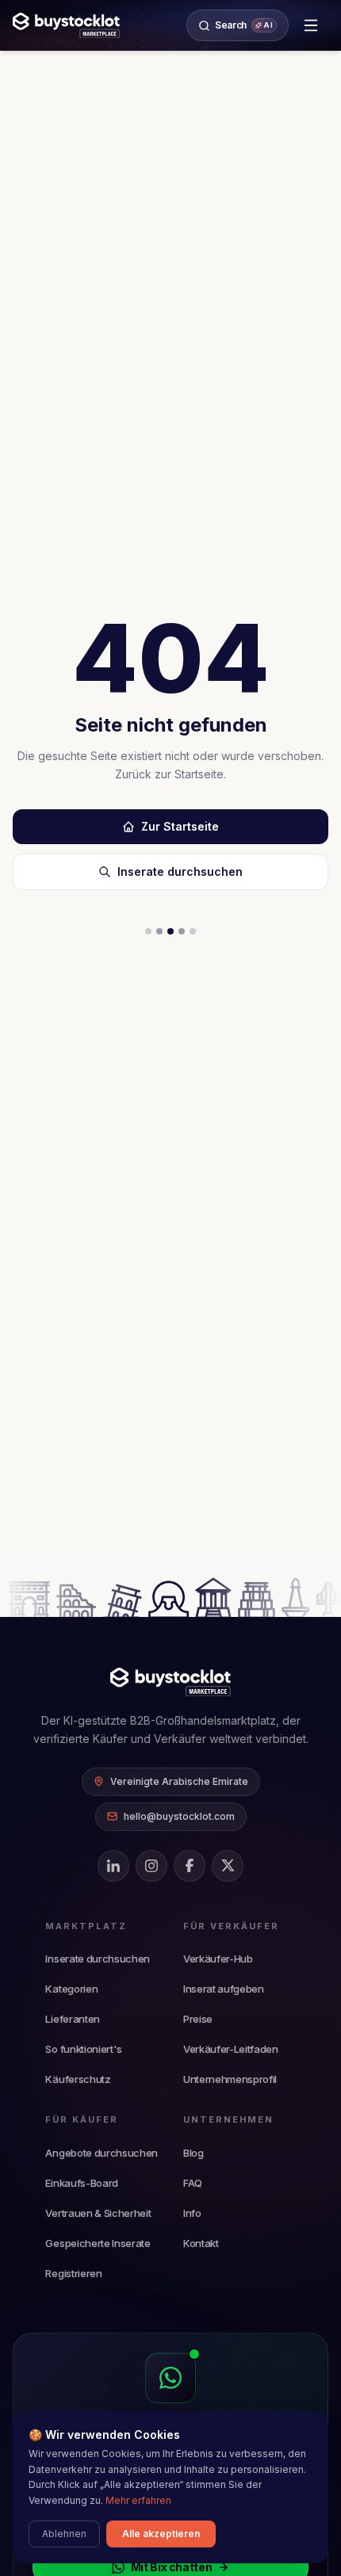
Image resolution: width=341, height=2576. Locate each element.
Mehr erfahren (138, 2500)
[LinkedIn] (113, 1866)
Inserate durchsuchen (180, 871)
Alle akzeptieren (161, 2534)
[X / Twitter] (228, 1866)
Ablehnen (64, 2534)
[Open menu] (311, 25)
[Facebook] (190, 1866)
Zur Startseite (180, 826)
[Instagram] (151, 1866)
